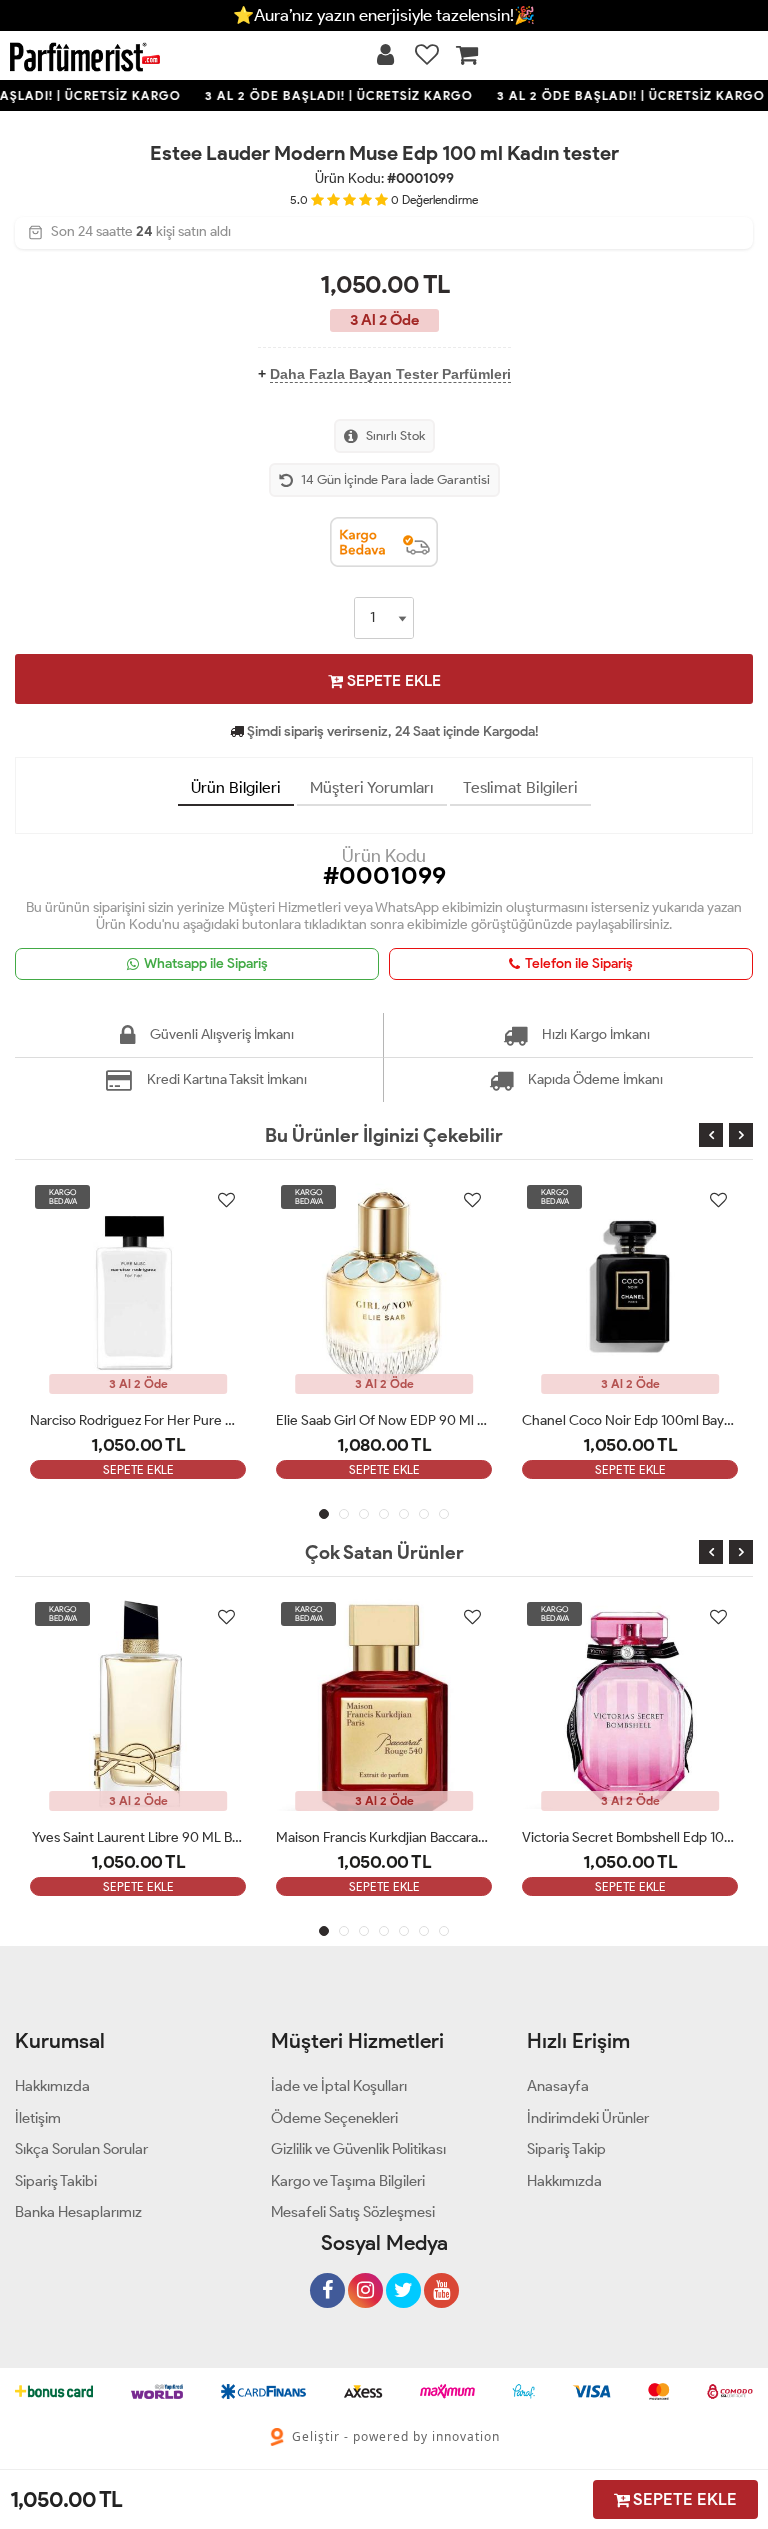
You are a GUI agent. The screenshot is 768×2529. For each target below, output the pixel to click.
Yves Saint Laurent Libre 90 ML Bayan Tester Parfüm (138, 1837)
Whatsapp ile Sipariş (206, 963)
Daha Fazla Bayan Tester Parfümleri (390, 374)
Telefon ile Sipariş (579, 963)
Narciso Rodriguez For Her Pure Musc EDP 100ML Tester (138, 1420)
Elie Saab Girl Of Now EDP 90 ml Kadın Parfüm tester (384, 1420)
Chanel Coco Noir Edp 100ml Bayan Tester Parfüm (630, 1420)
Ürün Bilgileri (236, 787)
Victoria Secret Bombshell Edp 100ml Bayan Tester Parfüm (630, 1837)
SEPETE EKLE (392, 680)
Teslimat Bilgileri (520, 787)
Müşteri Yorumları (372, 787)
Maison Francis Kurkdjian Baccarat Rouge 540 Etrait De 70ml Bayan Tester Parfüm (384, 1837)
